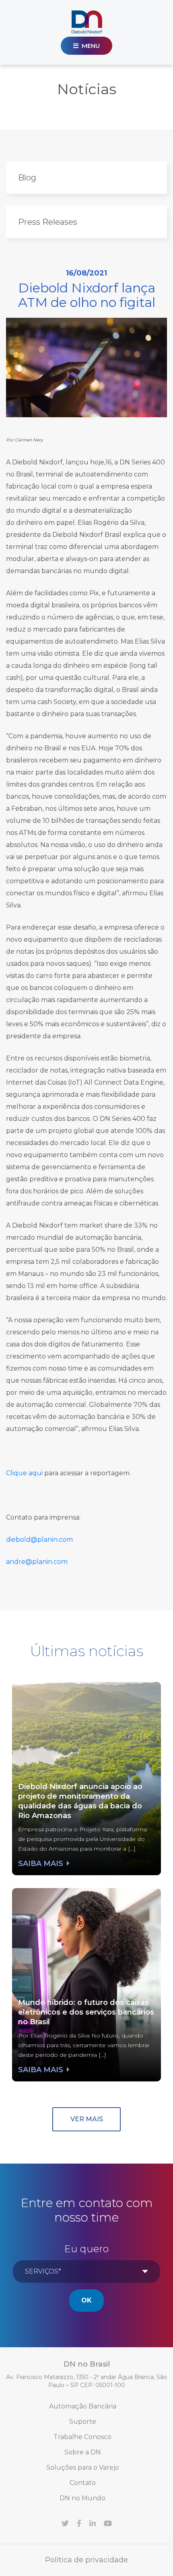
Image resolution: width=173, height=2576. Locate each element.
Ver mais (87, 2119)
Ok (86, 2300)
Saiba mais (42, 1863)
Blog (27, 178)
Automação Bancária (83, 2406)
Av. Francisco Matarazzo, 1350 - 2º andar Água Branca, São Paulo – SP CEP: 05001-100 (86, 2381)
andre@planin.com (37, 1562)
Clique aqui (24, 1473)
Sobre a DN (83, 2452)
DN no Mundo (82, 2498)
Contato (83, 2483)
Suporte (83, 2422)
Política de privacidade (86, 2560)
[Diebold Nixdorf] (87, 22)
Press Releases (48, 222)
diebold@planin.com (39, 1540)
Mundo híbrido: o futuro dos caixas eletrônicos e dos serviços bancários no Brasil (86, 2012)
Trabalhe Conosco (82, 2437)
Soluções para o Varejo (83, 2467)
